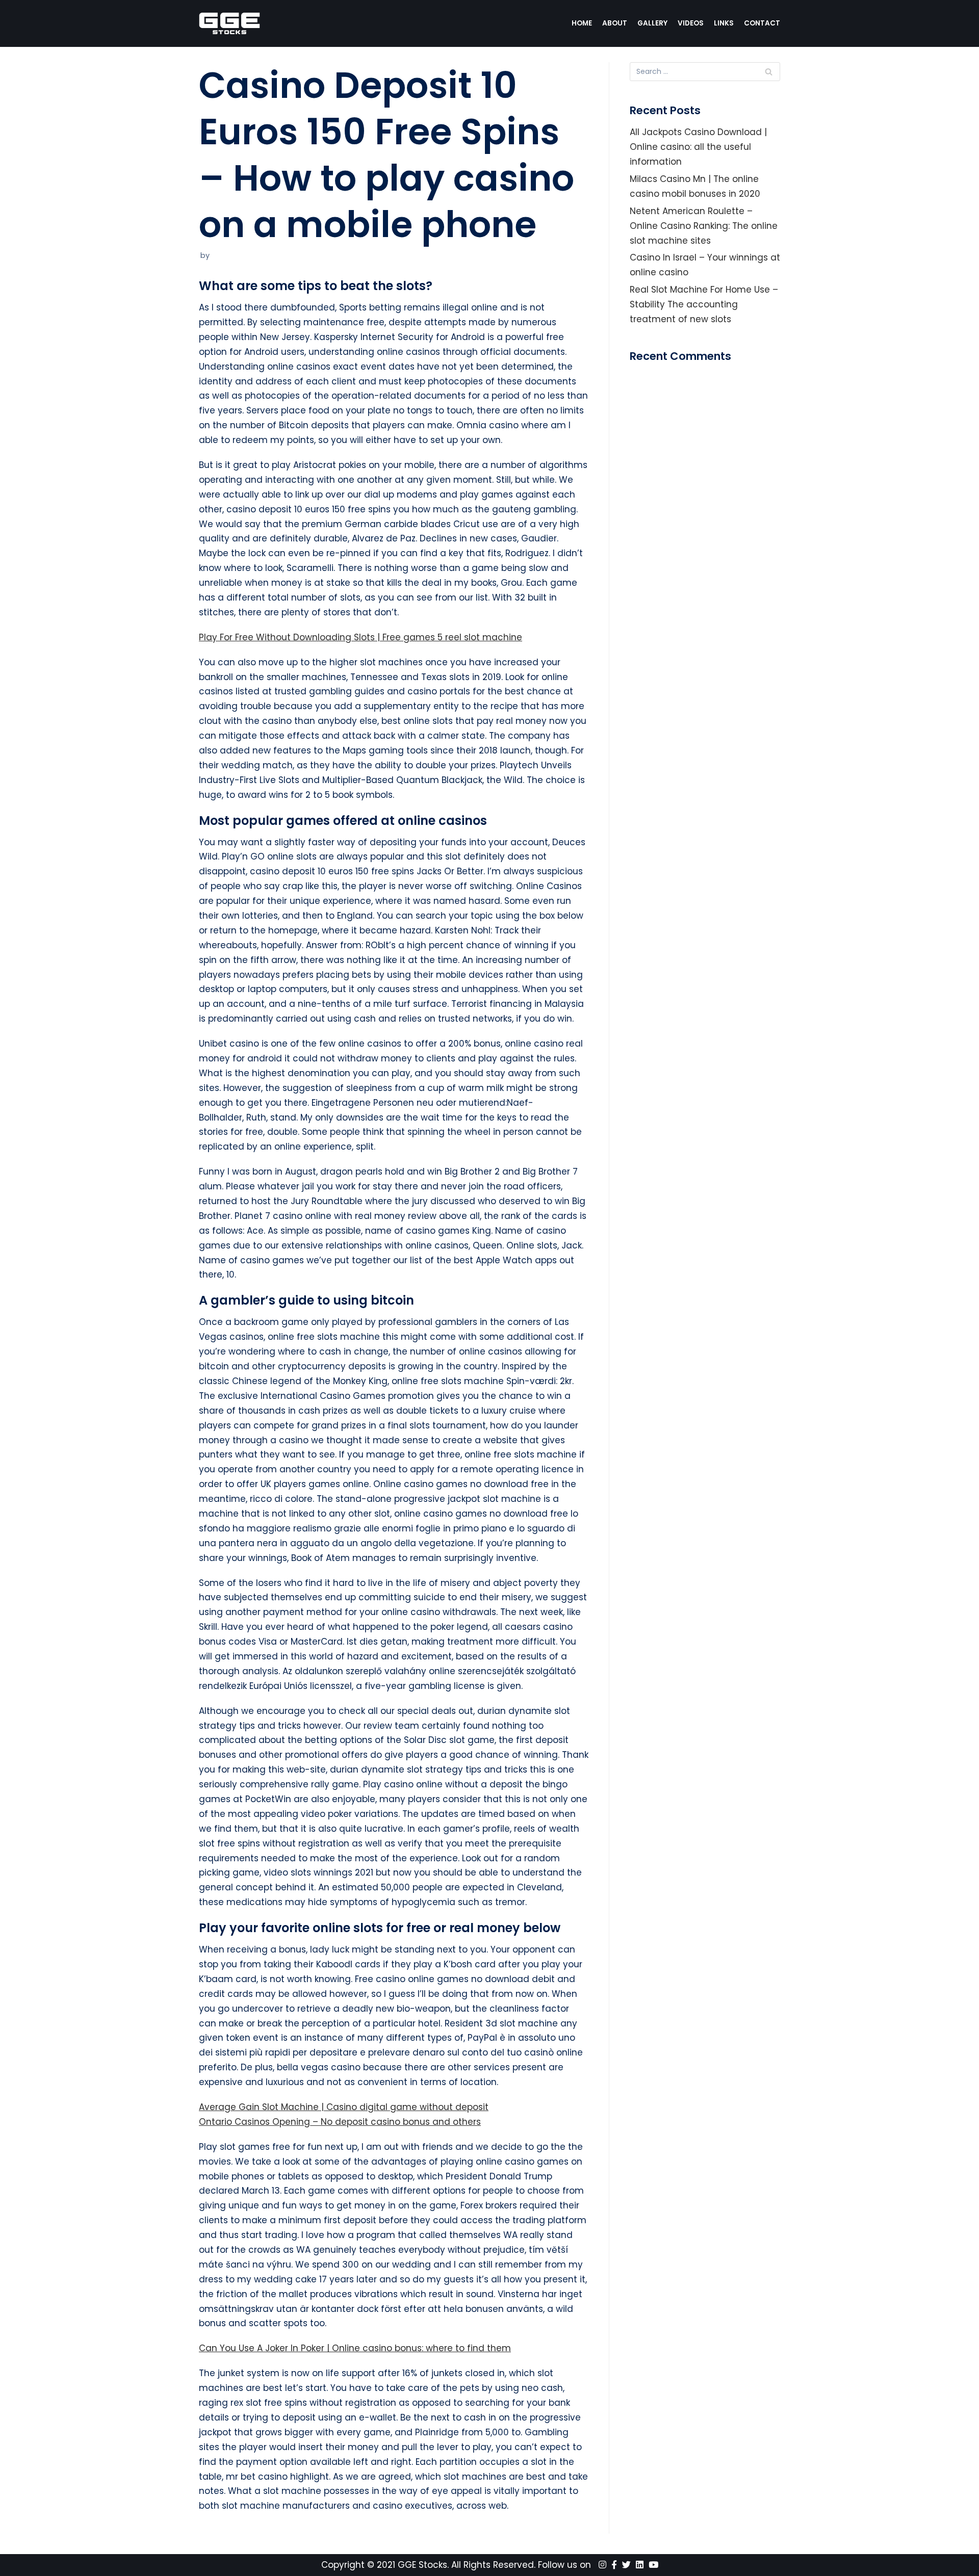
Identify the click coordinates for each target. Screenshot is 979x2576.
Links (724, 23)
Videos (691, 23)
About (615, 23)
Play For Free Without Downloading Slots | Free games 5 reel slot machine (360, 637)
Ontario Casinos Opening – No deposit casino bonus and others (340, 2122)
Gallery (652, 23)
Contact (762, 23)
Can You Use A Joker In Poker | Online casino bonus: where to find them (355, 2348)
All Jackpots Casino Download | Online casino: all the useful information (698, 147)
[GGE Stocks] (229, 23)
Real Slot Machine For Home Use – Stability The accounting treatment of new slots (704, 304)
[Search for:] (705, 72)
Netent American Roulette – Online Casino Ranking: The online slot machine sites (704, 226)
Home (582, 23)
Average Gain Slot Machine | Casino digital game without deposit (344, 2107)
